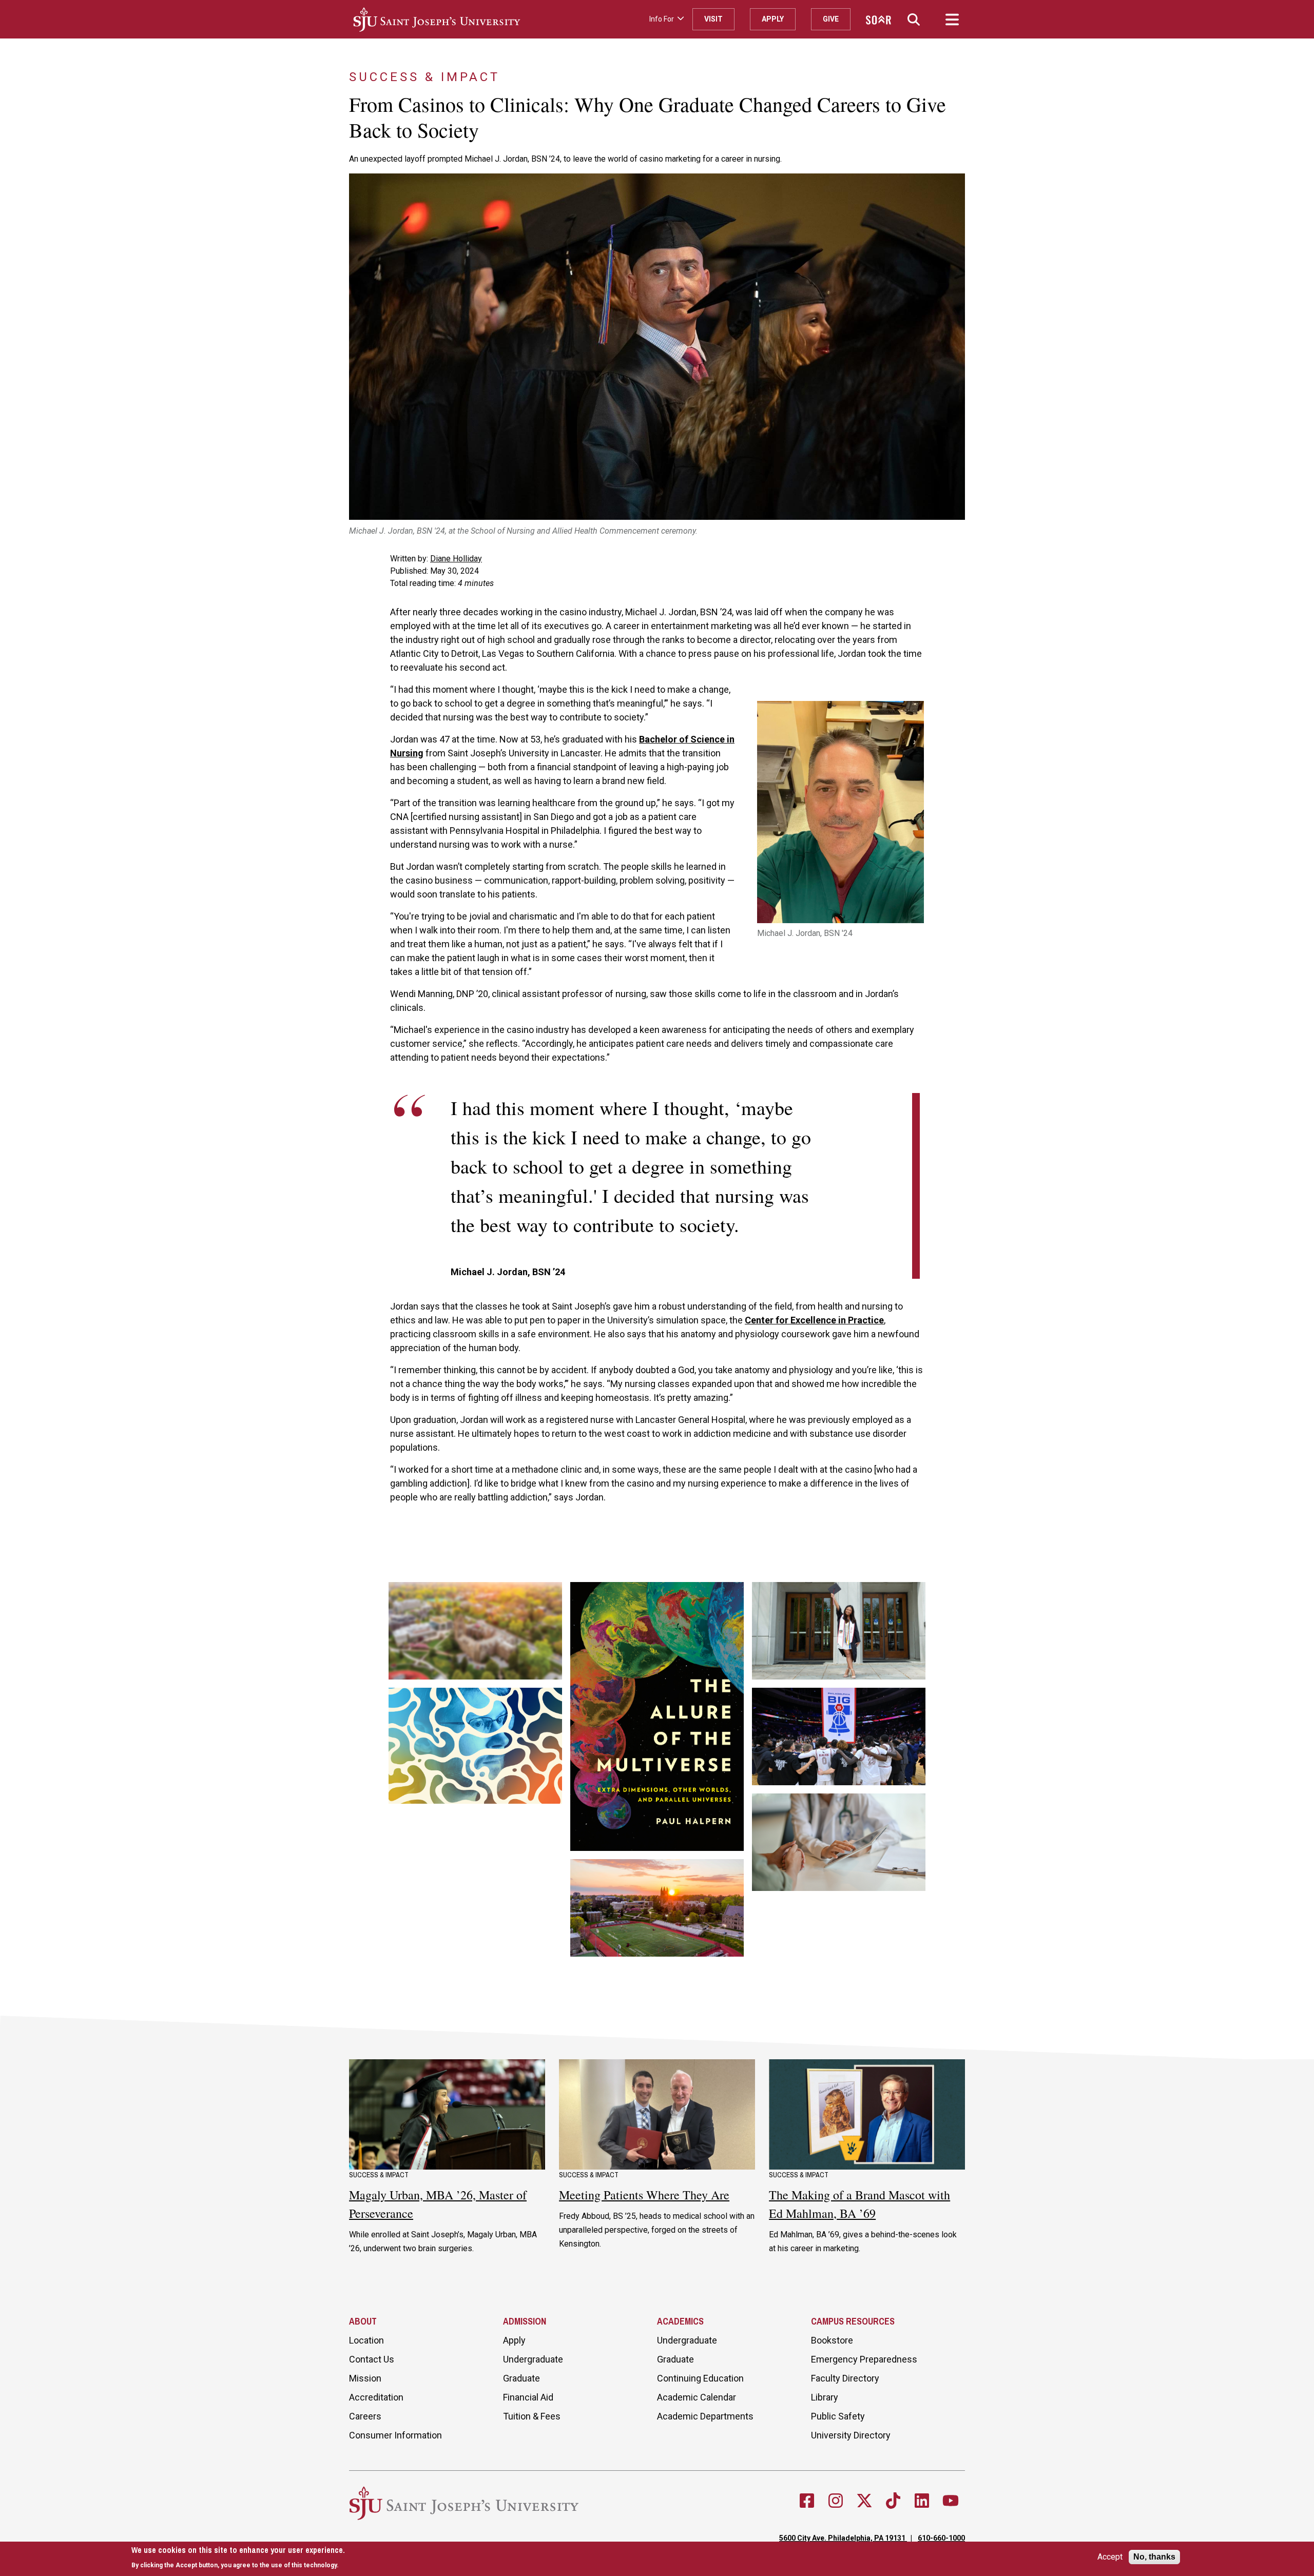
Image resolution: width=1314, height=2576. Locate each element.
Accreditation (376, 2397)
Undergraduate (533, 2359)
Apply (773, 19)
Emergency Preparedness (864, 2359)
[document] (238, 2557)
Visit (713, 19)
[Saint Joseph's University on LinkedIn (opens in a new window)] (922, 2501)
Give (831, 19)
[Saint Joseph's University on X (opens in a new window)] (864, 2501)
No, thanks (1154, 2557)
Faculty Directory (845, 2378)
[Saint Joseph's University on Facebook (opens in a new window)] (807, 2501)
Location (366, 2340)
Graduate (521, 2378)
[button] (914, 19)
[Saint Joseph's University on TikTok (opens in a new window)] (893, 2501)
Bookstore (832, 2340)
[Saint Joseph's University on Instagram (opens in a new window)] (836, 2501)
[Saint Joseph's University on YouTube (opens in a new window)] (951, 2501)
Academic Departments (705, 2416)
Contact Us (372, 2359)
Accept (1110, 2557)
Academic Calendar (697, 2397)
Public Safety (838, 2416)
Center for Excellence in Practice (814, 1320)
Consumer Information (395, 2435)
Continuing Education (700, 2378)
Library (825, 2397)
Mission (365, 2378)
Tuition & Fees (532, 2416)
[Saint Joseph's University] (497, 19)
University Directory (851, 2435)
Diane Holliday (456, 559)
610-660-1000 (941, 2538)
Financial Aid (528, 2397)
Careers (365, 2416)
